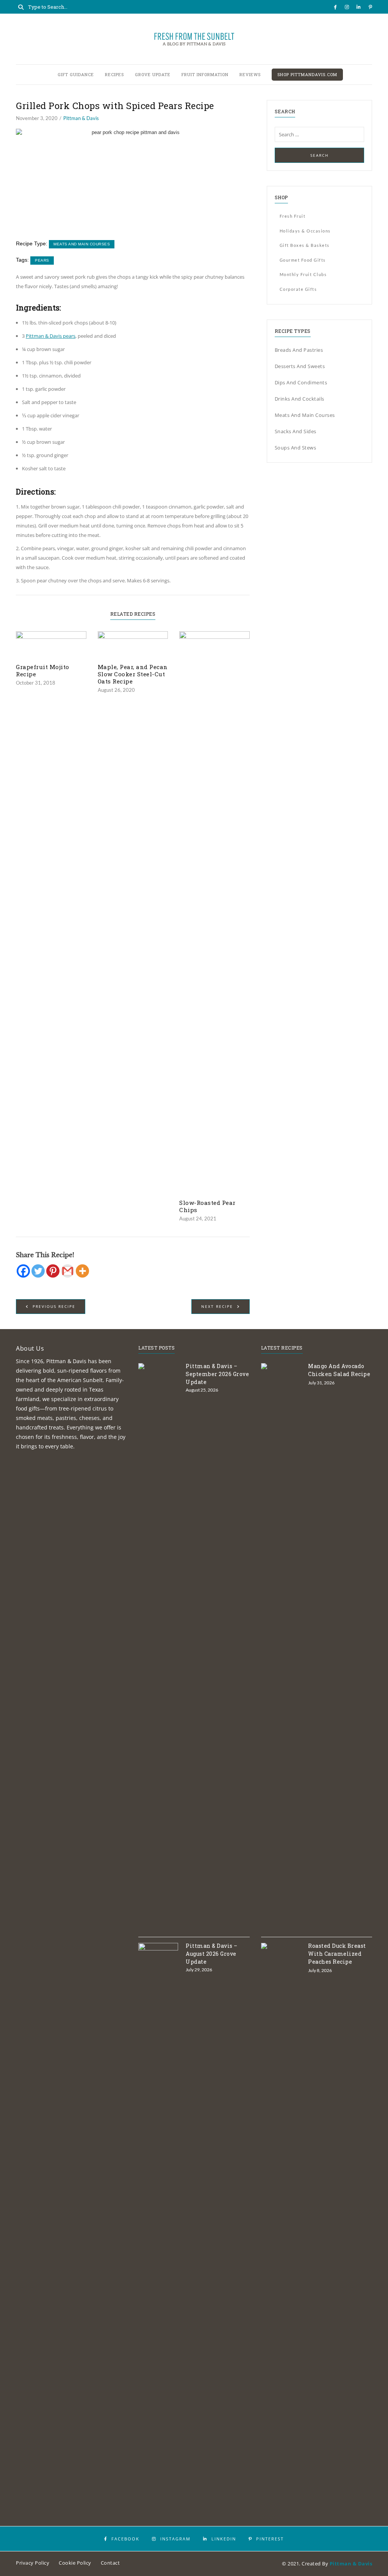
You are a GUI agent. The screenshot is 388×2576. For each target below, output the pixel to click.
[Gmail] (68, 1271)
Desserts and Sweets (300, 366)
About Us (30, 1348)
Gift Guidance (76, 74)
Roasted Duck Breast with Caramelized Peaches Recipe (337, 1954)
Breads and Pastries (299, 350)
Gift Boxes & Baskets (305, 245)
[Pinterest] (53, 1271)
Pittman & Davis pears (51, 336)
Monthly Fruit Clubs (303, 274)
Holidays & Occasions (305, 231)
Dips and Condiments (301, 382)
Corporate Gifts (298, 289)
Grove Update (153, 74)
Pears (42, 260)
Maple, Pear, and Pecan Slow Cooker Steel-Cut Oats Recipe (133, 674)
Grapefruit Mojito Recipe (43, 671)
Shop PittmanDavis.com (307, 74)
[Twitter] (38, 1271)
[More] (82, 1271)
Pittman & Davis (81, 118)
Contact (110, 2563)
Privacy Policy (33, 2563)
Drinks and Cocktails (300, 399)
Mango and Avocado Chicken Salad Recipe (339, 1370)
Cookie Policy (75, 2563)
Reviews (250, 74)
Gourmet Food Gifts (303, 260)
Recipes (114, 74)
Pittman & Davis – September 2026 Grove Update (217, 1374)
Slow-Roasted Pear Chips (207, 1206)
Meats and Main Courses (82, 244)
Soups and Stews (296, 448)
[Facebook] (23, 1271)
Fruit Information (205, 74)
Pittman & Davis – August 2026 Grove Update (212, 1954)
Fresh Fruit (293, 216)
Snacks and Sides (296, 431)
